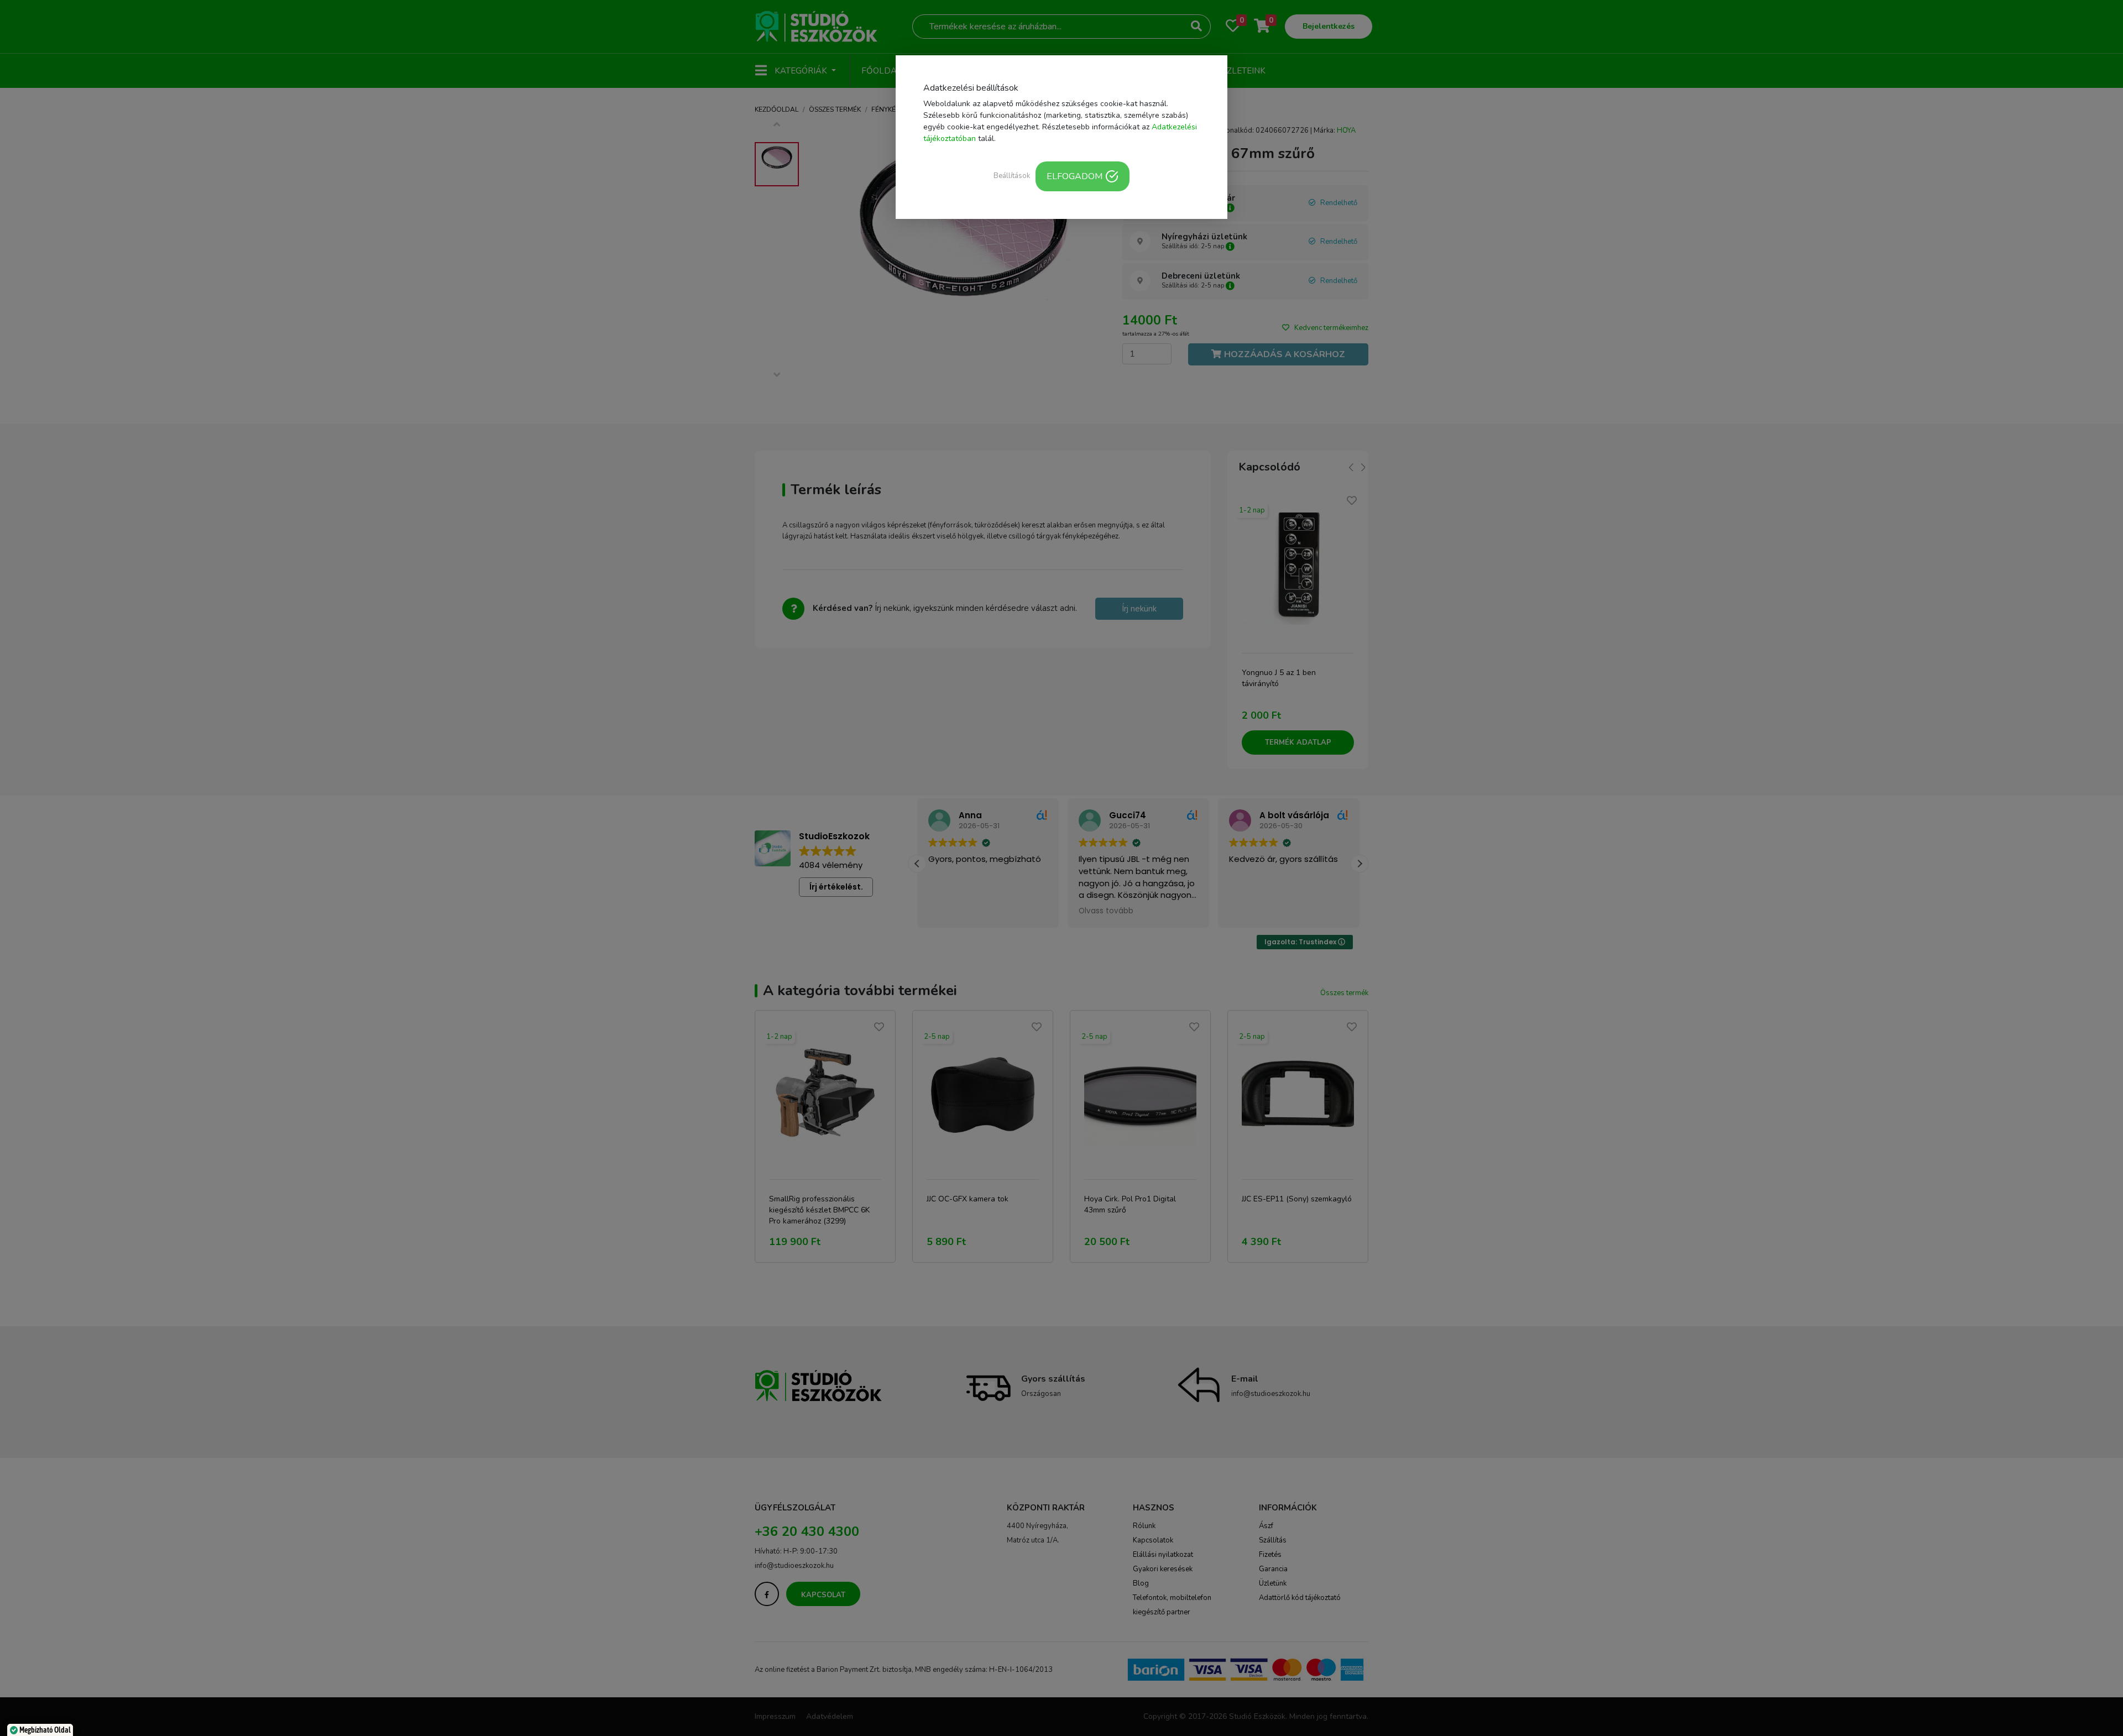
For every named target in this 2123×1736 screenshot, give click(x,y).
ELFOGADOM (1074, 176)
